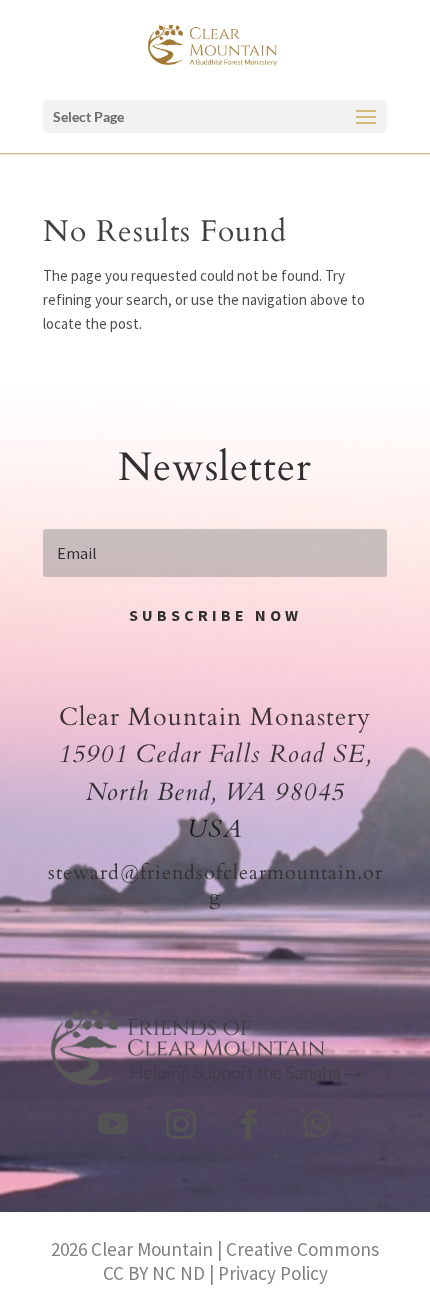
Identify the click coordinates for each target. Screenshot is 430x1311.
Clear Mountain (152, 1249)
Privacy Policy (273, 1273)
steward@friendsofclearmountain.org (215, 884)
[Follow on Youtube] (113, 1124)
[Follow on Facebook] (249, 1124)
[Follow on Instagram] (181, 1124)
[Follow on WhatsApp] (317, 1124)
